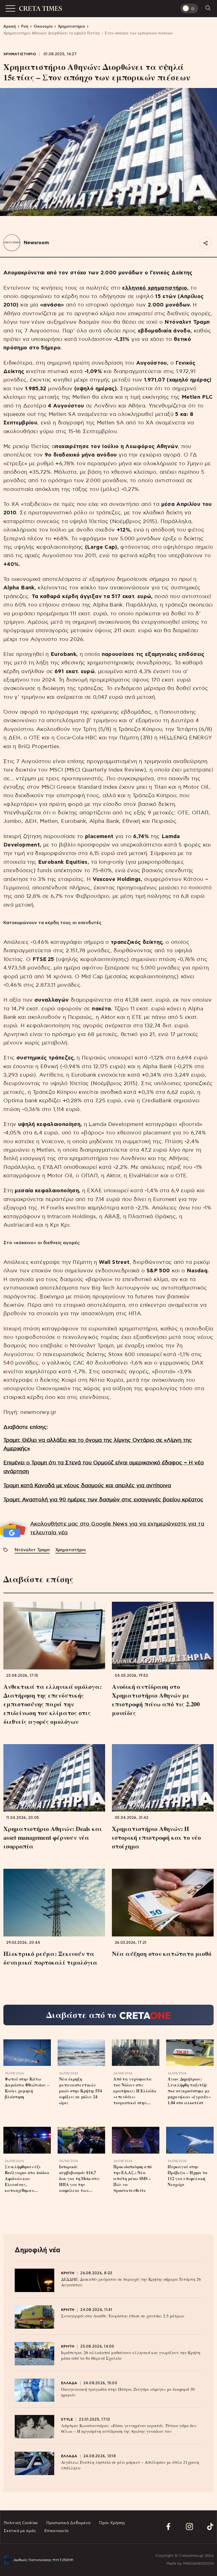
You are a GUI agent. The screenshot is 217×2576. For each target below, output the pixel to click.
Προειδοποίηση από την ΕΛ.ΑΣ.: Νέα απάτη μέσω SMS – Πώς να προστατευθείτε (133, 2179)
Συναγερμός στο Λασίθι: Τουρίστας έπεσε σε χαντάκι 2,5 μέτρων (123, 2316)
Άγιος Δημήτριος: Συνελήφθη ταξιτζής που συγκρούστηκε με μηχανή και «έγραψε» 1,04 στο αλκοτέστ (189, 2091)
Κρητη (68, 2273)
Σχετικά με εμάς (20, 2531)
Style (67, 2420)
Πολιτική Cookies (21, 2523)
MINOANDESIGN (198, 2564)
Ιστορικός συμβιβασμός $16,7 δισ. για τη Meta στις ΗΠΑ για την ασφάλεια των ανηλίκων (79, 2179)
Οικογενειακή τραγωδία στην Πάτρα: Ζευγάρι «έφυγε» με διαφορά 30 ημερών (128, 2392)
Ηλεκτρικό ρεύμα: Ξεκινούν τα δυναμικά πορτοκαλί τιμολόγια (50, 1958)
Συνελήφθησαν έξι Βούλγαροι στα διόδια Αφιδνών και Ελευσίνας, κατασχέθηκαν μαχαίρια (27, 2179)
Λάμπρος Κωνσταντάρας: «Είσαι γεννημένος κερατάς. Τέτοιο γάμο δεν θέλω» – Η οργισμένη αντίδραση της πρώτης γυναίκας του (129, 2428)
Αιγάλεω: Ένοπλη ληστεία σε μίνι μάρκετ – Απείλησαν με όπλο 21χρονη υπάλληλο (130, 2465)
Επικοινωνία (56, 2531)
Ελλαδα (69, 2383)
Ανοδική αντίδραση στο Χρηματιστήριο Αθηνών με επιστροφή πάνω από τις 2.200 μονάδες (156, 1700)
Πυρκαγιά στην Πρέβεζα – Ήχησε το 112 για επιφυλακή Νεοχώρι (187, 2176)
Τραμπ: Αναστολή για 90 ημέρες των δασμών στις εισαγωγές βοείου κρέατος (103, 1500)
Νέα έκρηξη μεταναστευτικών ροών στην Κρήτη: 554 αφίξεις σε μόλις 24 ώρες (81, 2091)
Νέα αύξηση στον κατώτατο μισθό (161, 1954)
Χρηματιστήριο (71, 1550)
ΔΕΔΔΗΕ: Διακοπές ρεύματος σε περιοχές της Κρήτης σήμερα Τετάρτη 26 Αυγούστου (131, 2282)
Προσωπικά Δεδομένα (68, 2523)
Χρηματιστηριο (20, 54)
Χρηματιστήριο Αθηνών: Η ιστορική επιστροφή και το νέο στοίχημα (156, 1837)
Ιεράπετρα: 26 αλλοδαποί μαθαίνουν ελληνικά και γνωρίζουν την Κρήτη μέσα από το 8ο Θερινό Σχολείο (131, 2355)
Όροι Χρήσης (112, 2523)
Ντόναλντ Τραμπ (32, 1550)
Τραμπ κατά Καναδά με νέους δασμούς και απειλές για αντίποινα (87, 1486)
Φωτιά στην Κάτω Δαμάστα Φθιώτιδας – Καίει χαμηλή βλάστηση (27, 2088)
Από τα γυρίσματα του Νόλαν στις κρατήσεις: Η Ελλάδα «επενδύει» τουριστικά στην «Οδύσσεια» (135, 2091)
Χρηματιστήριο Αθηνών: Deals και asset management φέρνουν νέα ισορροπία (53, 1837)
